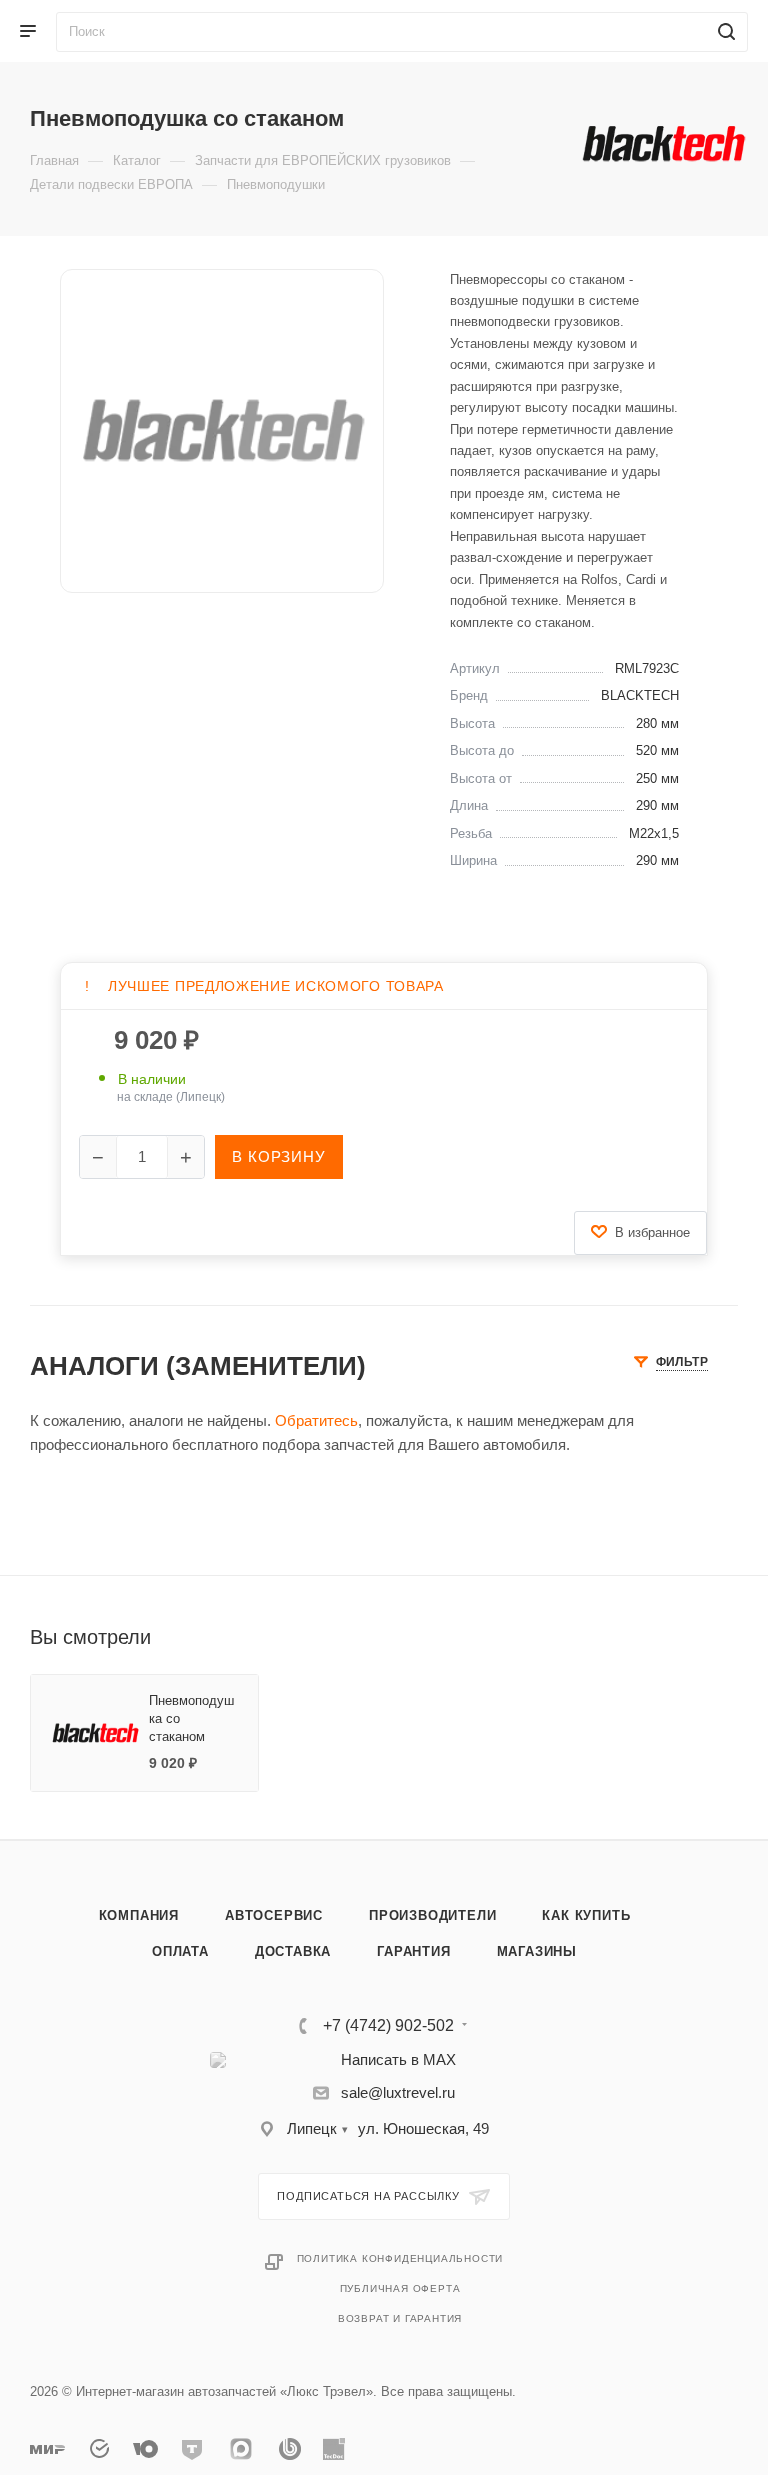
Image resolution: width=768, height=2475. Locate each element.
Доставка (293, 1951)
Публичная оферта (400, 2288)
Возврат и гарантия (400, 2318)
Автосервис (274, 1915)
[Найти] (723, 32)
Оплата (180, 1951)
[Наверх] (671, 1763)
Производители (432, 1915)
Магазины (537, 1951)
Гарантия (413, 1951)
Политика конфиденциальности (400, 2258)
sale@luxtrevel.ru (398, 2092)
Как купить (586, 1915)
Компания (139, 1915)
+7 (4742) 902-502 (388, 2026)
